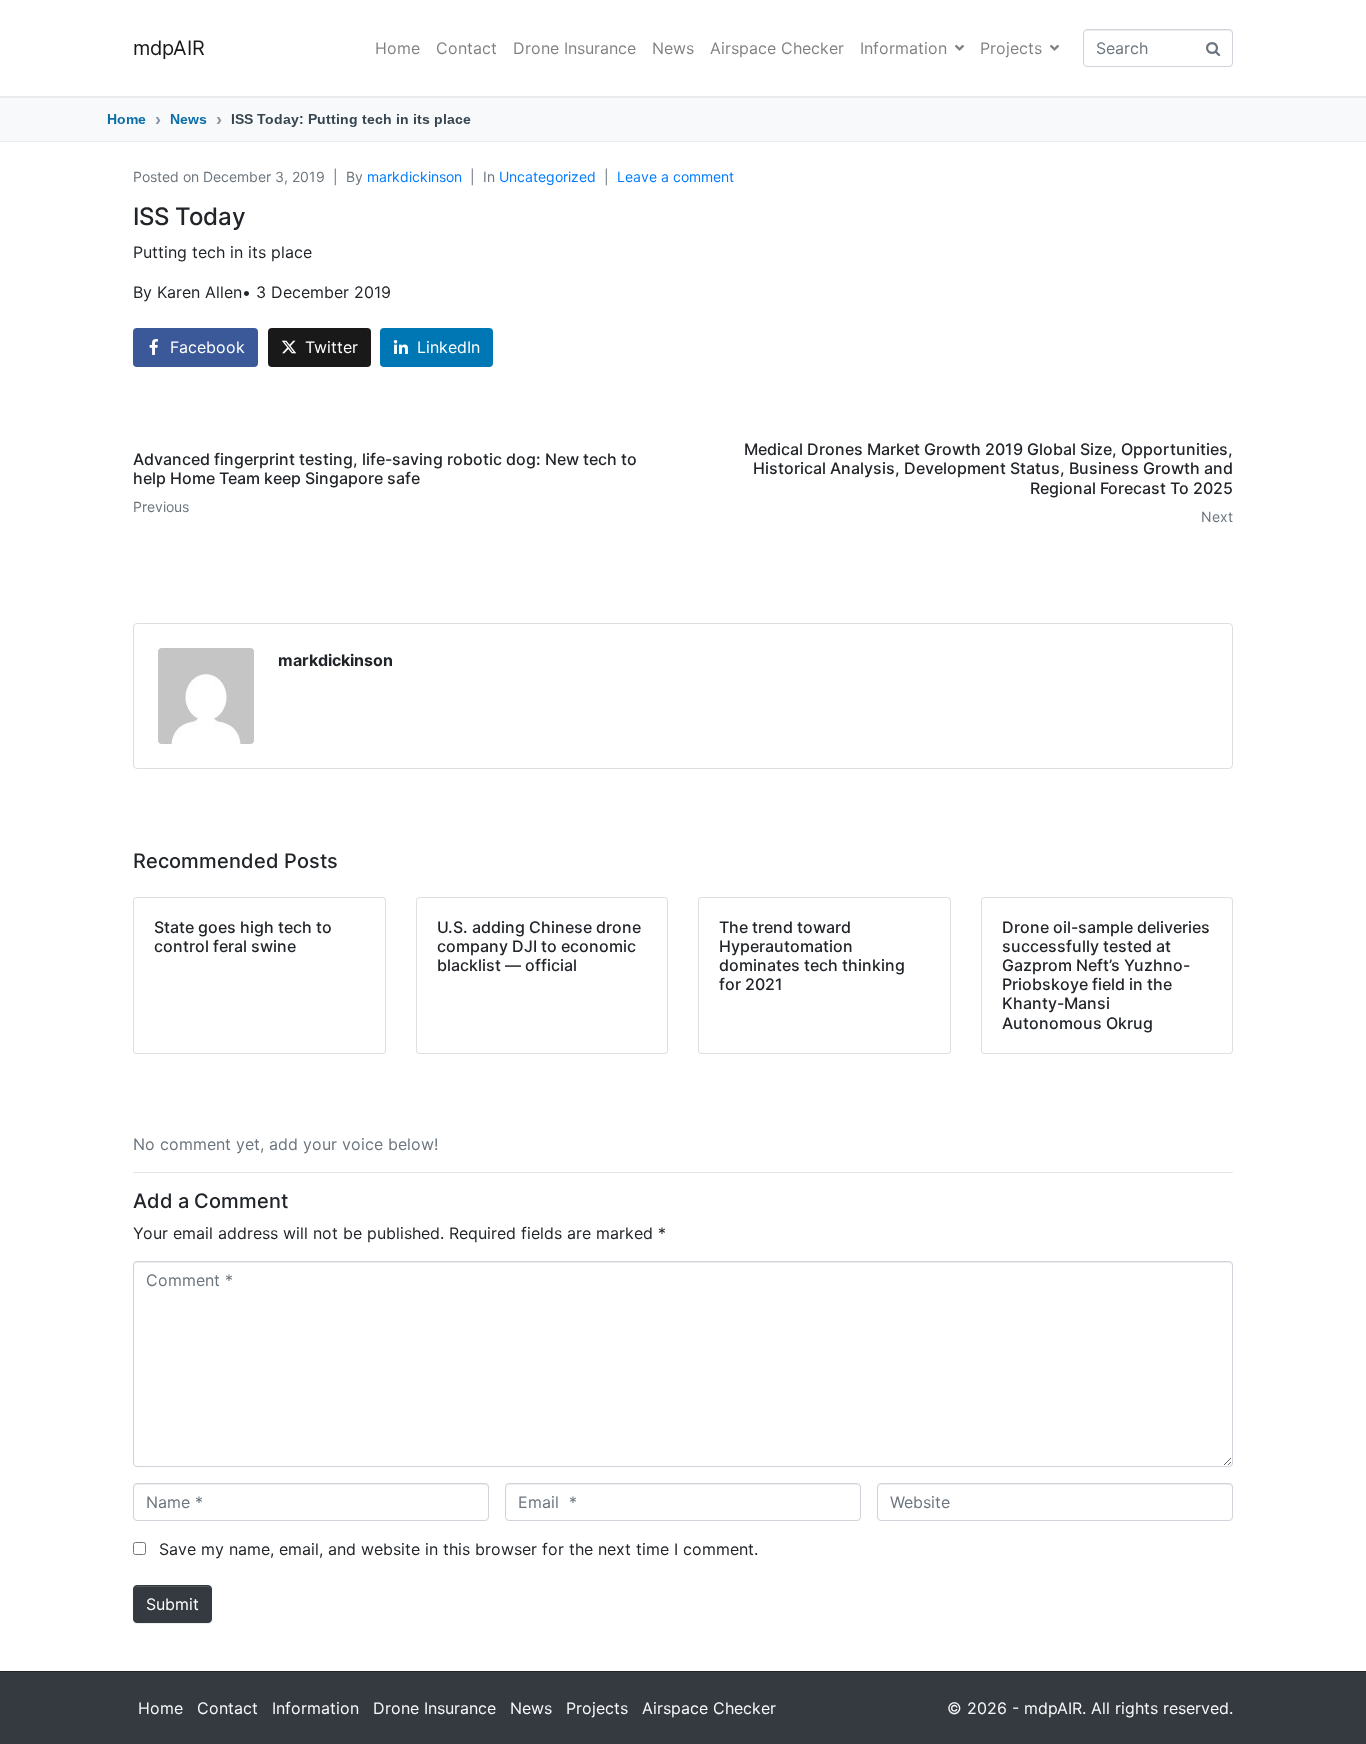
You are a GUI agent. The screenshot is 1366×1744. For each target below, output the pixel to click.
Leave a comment (675, 176)
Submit (172, 1604)
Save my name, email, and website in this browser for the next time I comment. (458, 1549)
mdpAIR (169, 48)
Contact (466, 48)
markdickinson (414, 176)
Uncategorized (547, 176)
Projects (1011, 48)
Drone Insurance (574, 48)
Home (397, 48)
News (673, 48)
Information (903, 48)
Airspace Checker (777, 48)
